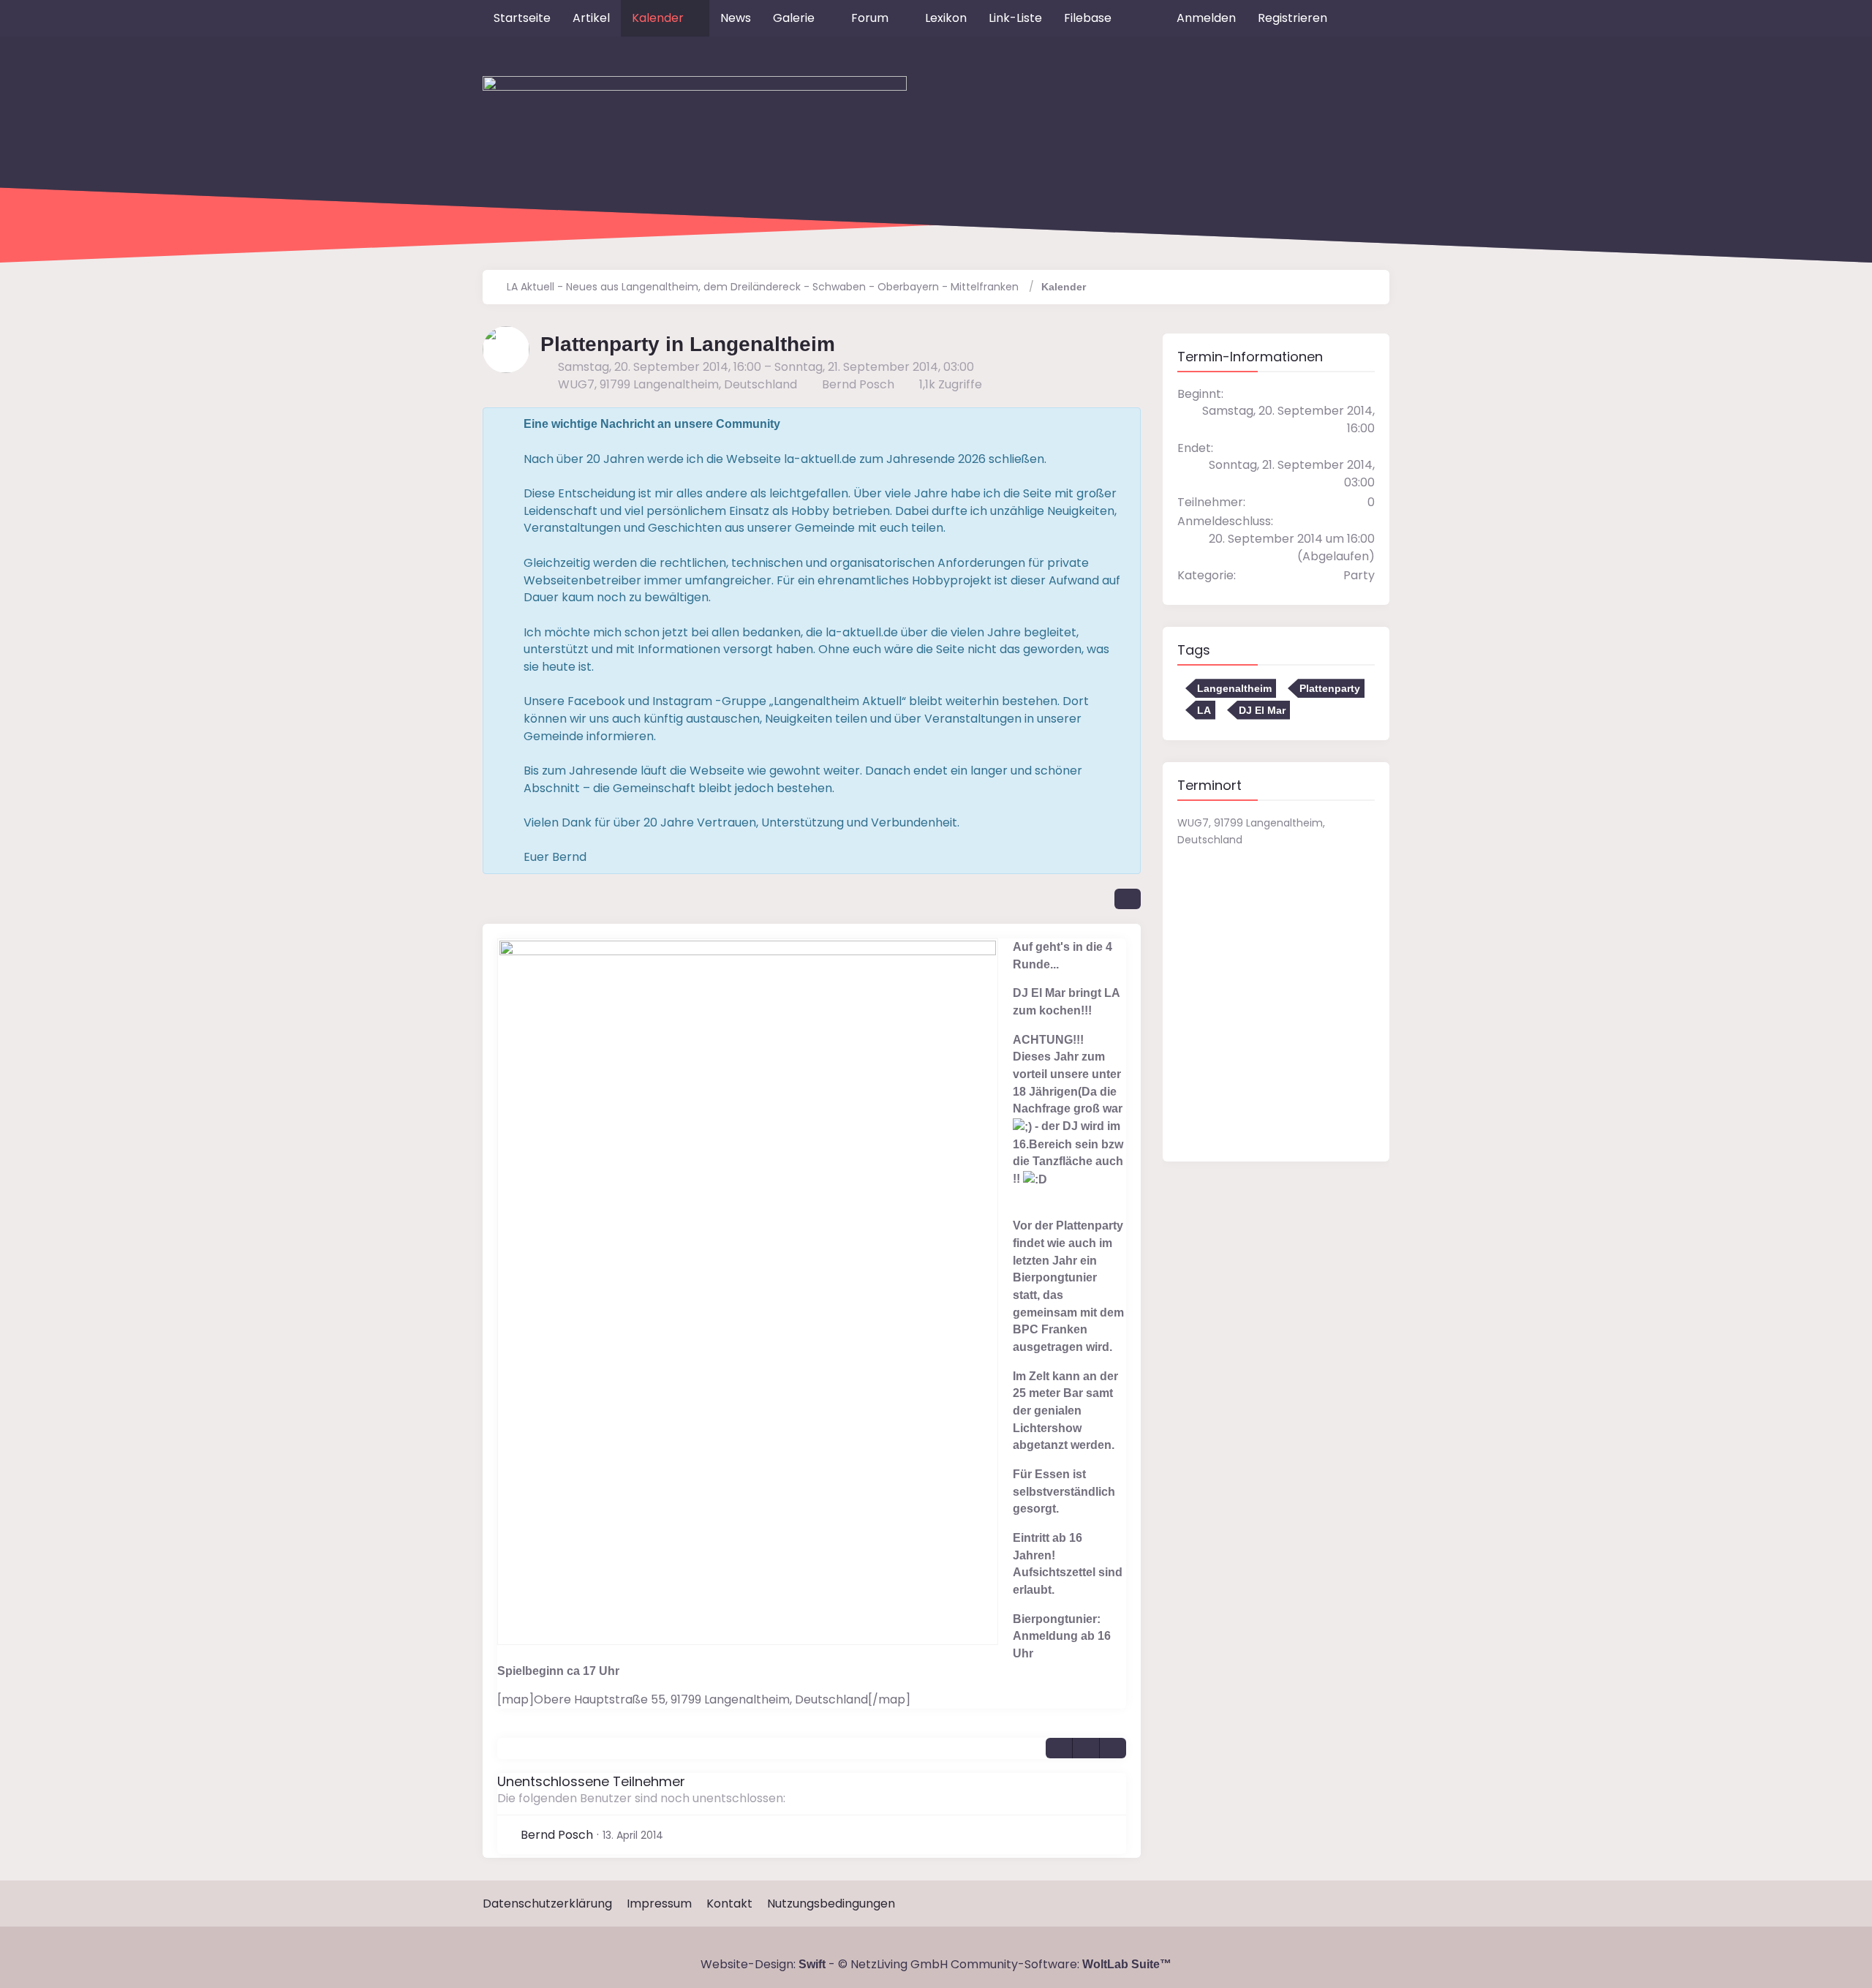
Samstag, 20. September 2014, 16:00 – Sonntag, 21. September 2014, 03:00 (766, 367)
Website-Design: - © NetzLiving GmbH (824, 1964)
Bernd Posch (858, 384)
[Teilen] (1128, 899)
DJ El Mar (1262, 710)
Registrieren (1292, 18)
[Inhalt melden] (1086, 1748)
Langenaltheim (1234, 688)
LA (1204, 710)
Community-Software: (1061, 1964)
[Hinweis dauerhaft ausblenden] (1118, 424)
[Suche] (1364, 18)
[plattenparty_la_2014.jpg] (748, 1292)
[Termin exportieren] (1113, 1748)
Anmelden (1206, 18)
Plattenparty (1330, 688)
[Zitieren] (1059, 1748)
